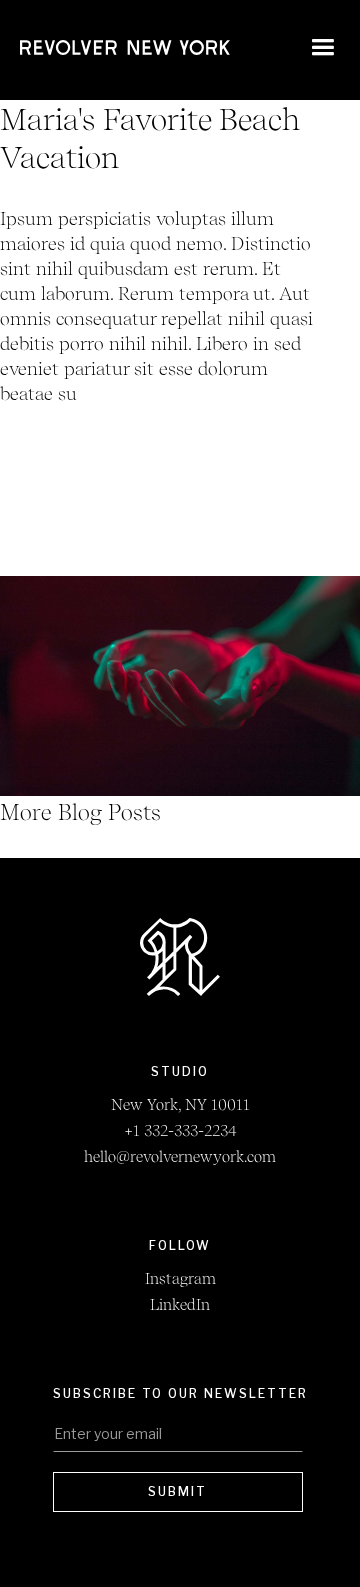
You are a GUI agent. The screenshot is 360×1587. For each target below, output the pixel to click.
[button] (318, 50)
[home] (125, 50)
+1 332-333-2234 (180, 1131)
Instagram (180, 1279)
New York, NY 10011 (180, 1105)
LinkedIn (180, 1305)
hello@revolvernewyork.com (180, 1157)
